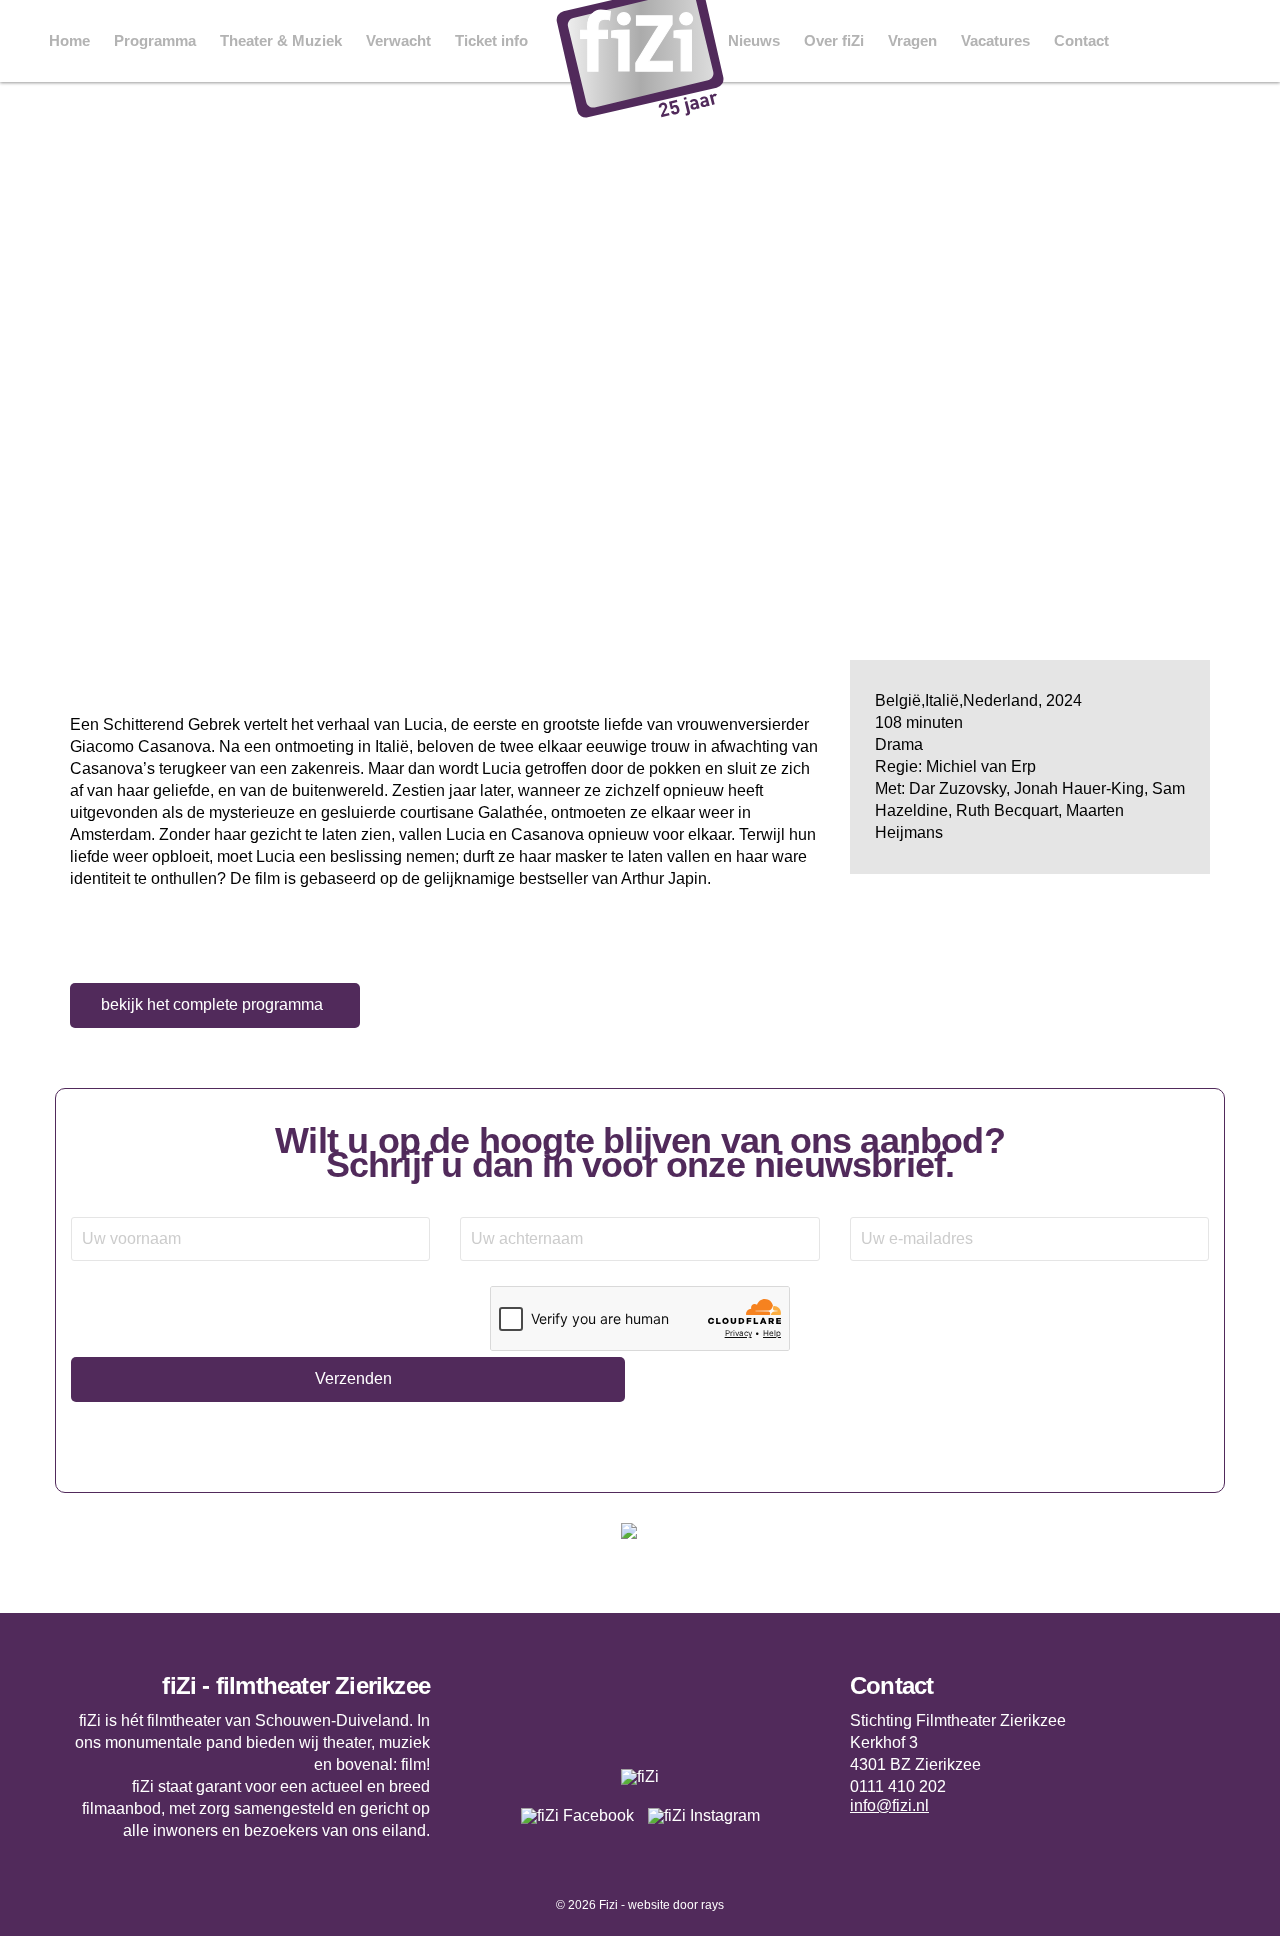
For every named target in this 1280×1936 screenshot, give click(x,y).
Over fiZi (834, 40)
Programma (155, 40)
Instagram (1190, 41)
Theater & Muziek (281, 40)
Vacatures (995, 40)
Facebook (1144, 41)
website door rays (676, 1905)
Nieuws (754, 40)
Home (69, 40)
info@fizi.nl (889, 1806)
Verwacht (398, 40)
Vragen (912, 40)
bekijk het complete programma (212, 1004)
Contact (1081, 40)
